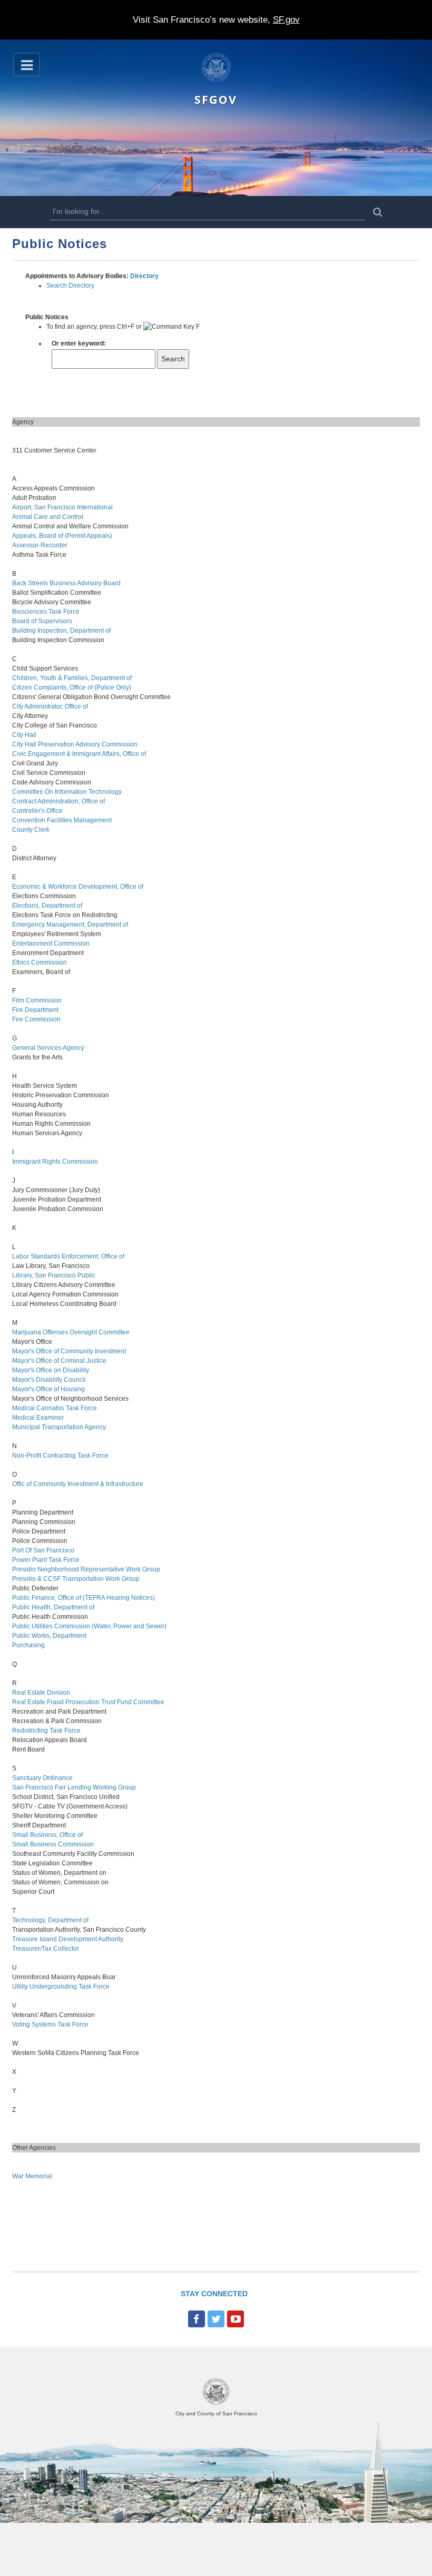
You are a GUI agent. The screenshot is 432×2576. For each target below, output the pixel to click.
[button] (27, 65)
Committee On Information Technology (67, 792)
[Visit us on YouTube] (235, 2319)
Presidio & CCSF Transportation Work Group (76, 1579)
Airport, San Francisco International (62, 507)
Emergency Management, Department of (70, 925)
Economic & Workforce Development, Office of (78, 887)
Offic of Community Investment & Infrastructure (78, 1484)
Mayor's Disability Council (49, 1380)
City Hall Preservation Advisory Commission (75, 744)
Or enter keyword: (79, 343)
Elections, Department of (47, 906)
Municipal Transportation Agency (59, 1427)
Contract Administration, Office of (58, 801)
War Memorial (32, 2176)
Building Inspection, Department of (61, 631)
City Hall (24, 735)
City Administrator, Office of (50, 706)
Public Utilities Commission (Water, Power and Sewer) (89, 1626)
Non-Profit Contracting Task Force (60, 1456)
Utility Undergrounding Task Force (61, 1987)
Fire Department (35, 1010)
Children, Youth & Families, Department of (72, 678)
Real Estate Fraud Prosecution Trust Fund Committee (88, 1702)
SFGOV (216, 99)
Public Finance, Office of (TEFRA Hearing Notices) (84, 1598)
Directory (144, 276)
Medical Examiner (38, 1418)
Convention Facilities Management (62, 820)
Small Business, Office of (47, 1835)
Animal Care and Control (48, 517)
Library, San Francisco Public (54, 1275)
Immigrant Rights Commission (55, 1162)
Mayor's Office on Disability (51, 1370)
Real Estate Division (41, 1693)
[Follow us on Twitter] (216, 2319)
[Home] (216, 80)
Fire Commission (36, 1019)
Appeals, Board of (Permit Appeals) (62, 536)
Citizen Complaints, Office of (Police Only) (72, 687)
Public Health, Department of (53, 1607)
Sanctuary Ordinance (42, 1778)
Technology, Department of (50, 1920)
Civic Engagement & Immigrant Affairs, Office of (79, 754)
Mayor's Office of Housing (48, 1389)
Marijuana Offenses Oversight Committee (71, 1332)
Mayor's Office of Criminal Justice (59, 1361)
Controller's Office (37, 811)
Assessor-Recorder (40, 545)
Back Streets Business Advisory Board (66, 583)
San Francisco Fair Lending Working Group (74, 1787)
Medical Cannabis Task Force (55, 1408)
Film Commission (37, 1000)
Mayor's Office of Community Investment (69, 1351)
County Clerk (31, 830)
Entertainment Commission (51, 943)
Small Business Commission (53, 1844)
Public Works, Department (49, 1636)
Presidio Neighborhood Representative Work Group (86, 1569)
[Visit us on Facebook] (197, 2319)
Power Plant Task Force (46, 1560)
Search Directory (70, 286)
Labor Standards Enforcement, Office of (68, 1256)
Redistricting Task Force (46, 1731)
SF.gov (286, 20)
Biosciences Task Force (46, 612)
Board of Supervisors (42, 621)
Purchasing (28, 1645)
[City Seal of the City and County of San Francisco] (216, 2403)
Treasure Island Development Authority (68, 1939)
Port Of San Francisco (43, 1550)
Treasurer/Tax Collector (46, 1949)
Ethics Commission (40, 962)
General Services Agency (48, 1048)
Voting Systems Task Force (50, 2024)
